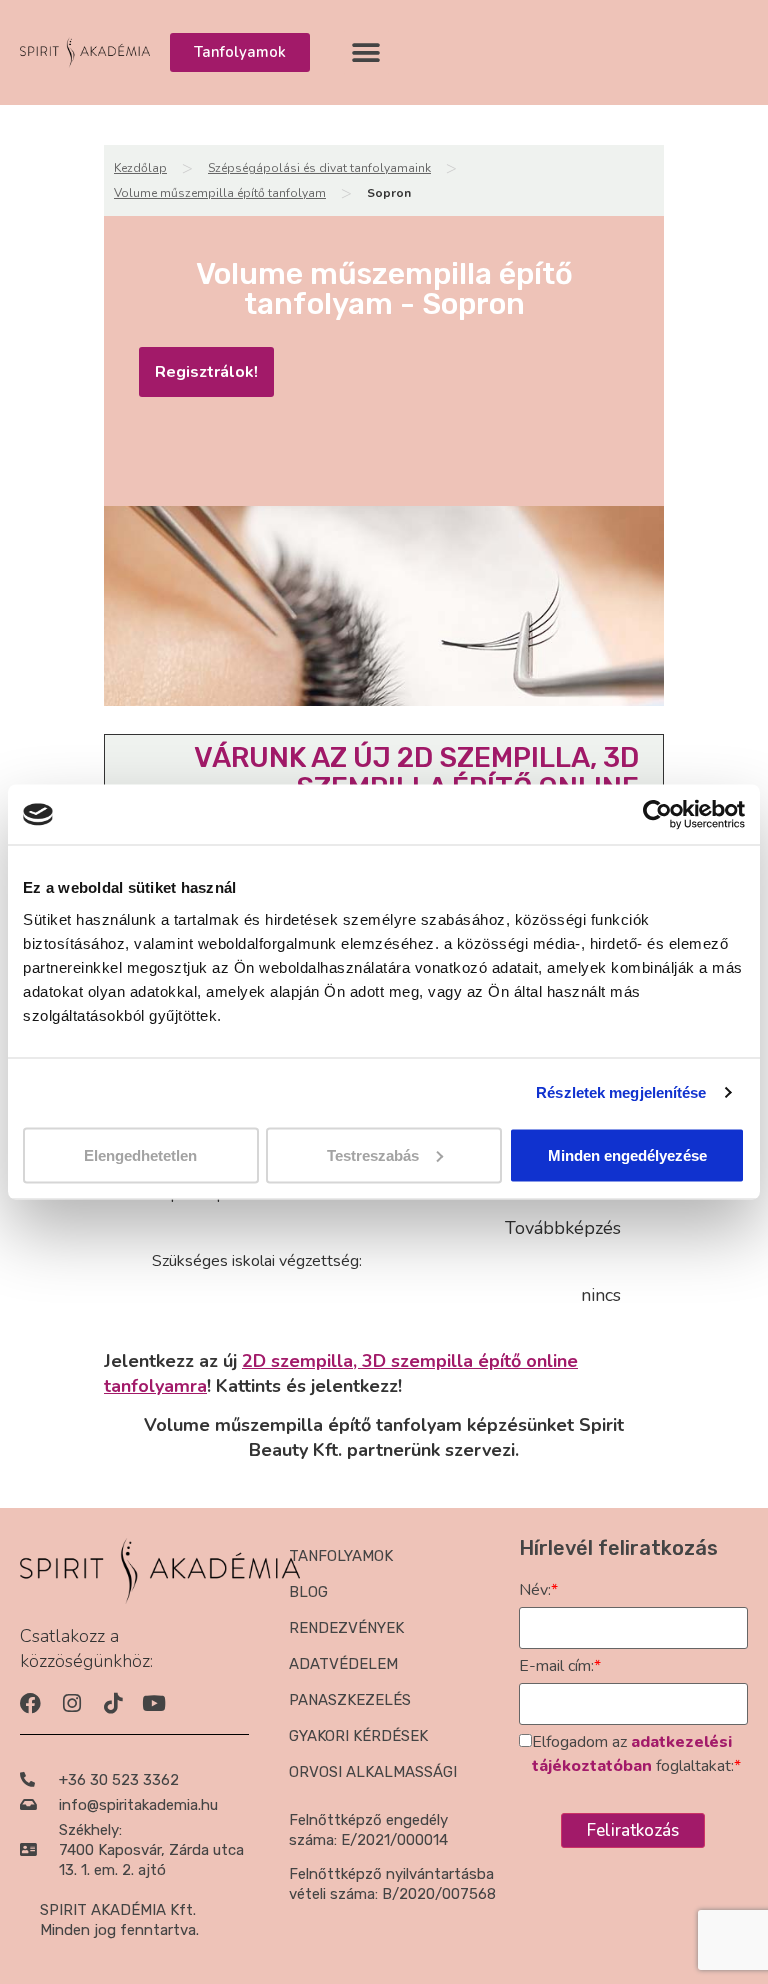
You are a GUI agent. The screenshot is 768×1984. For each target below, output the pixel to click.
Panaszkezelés (350, 1700)
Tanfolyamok (341, 1556)
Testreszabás (373, 1154)
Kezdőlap (140, 168)
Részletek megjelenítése (621, 1092)
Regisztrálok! (206, 372)
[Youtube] (153, 1703)
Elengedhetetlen (140, 1154)
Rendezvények (346, 1628)
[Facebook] (30, 1703)
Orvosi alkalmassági (373, 1772)
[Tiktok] (112, 1703)
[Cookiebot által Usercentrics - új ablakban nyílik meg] (657, 815)
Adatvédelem (343, 1664)
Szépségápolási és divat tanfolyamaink (319, 168)
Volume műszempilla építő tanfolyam (220, 193)
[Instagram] (71, 1703)
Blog (308, 1592)
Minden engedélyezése (627, 1154)
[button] (366, 52)
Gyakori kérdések (358, 1736)
